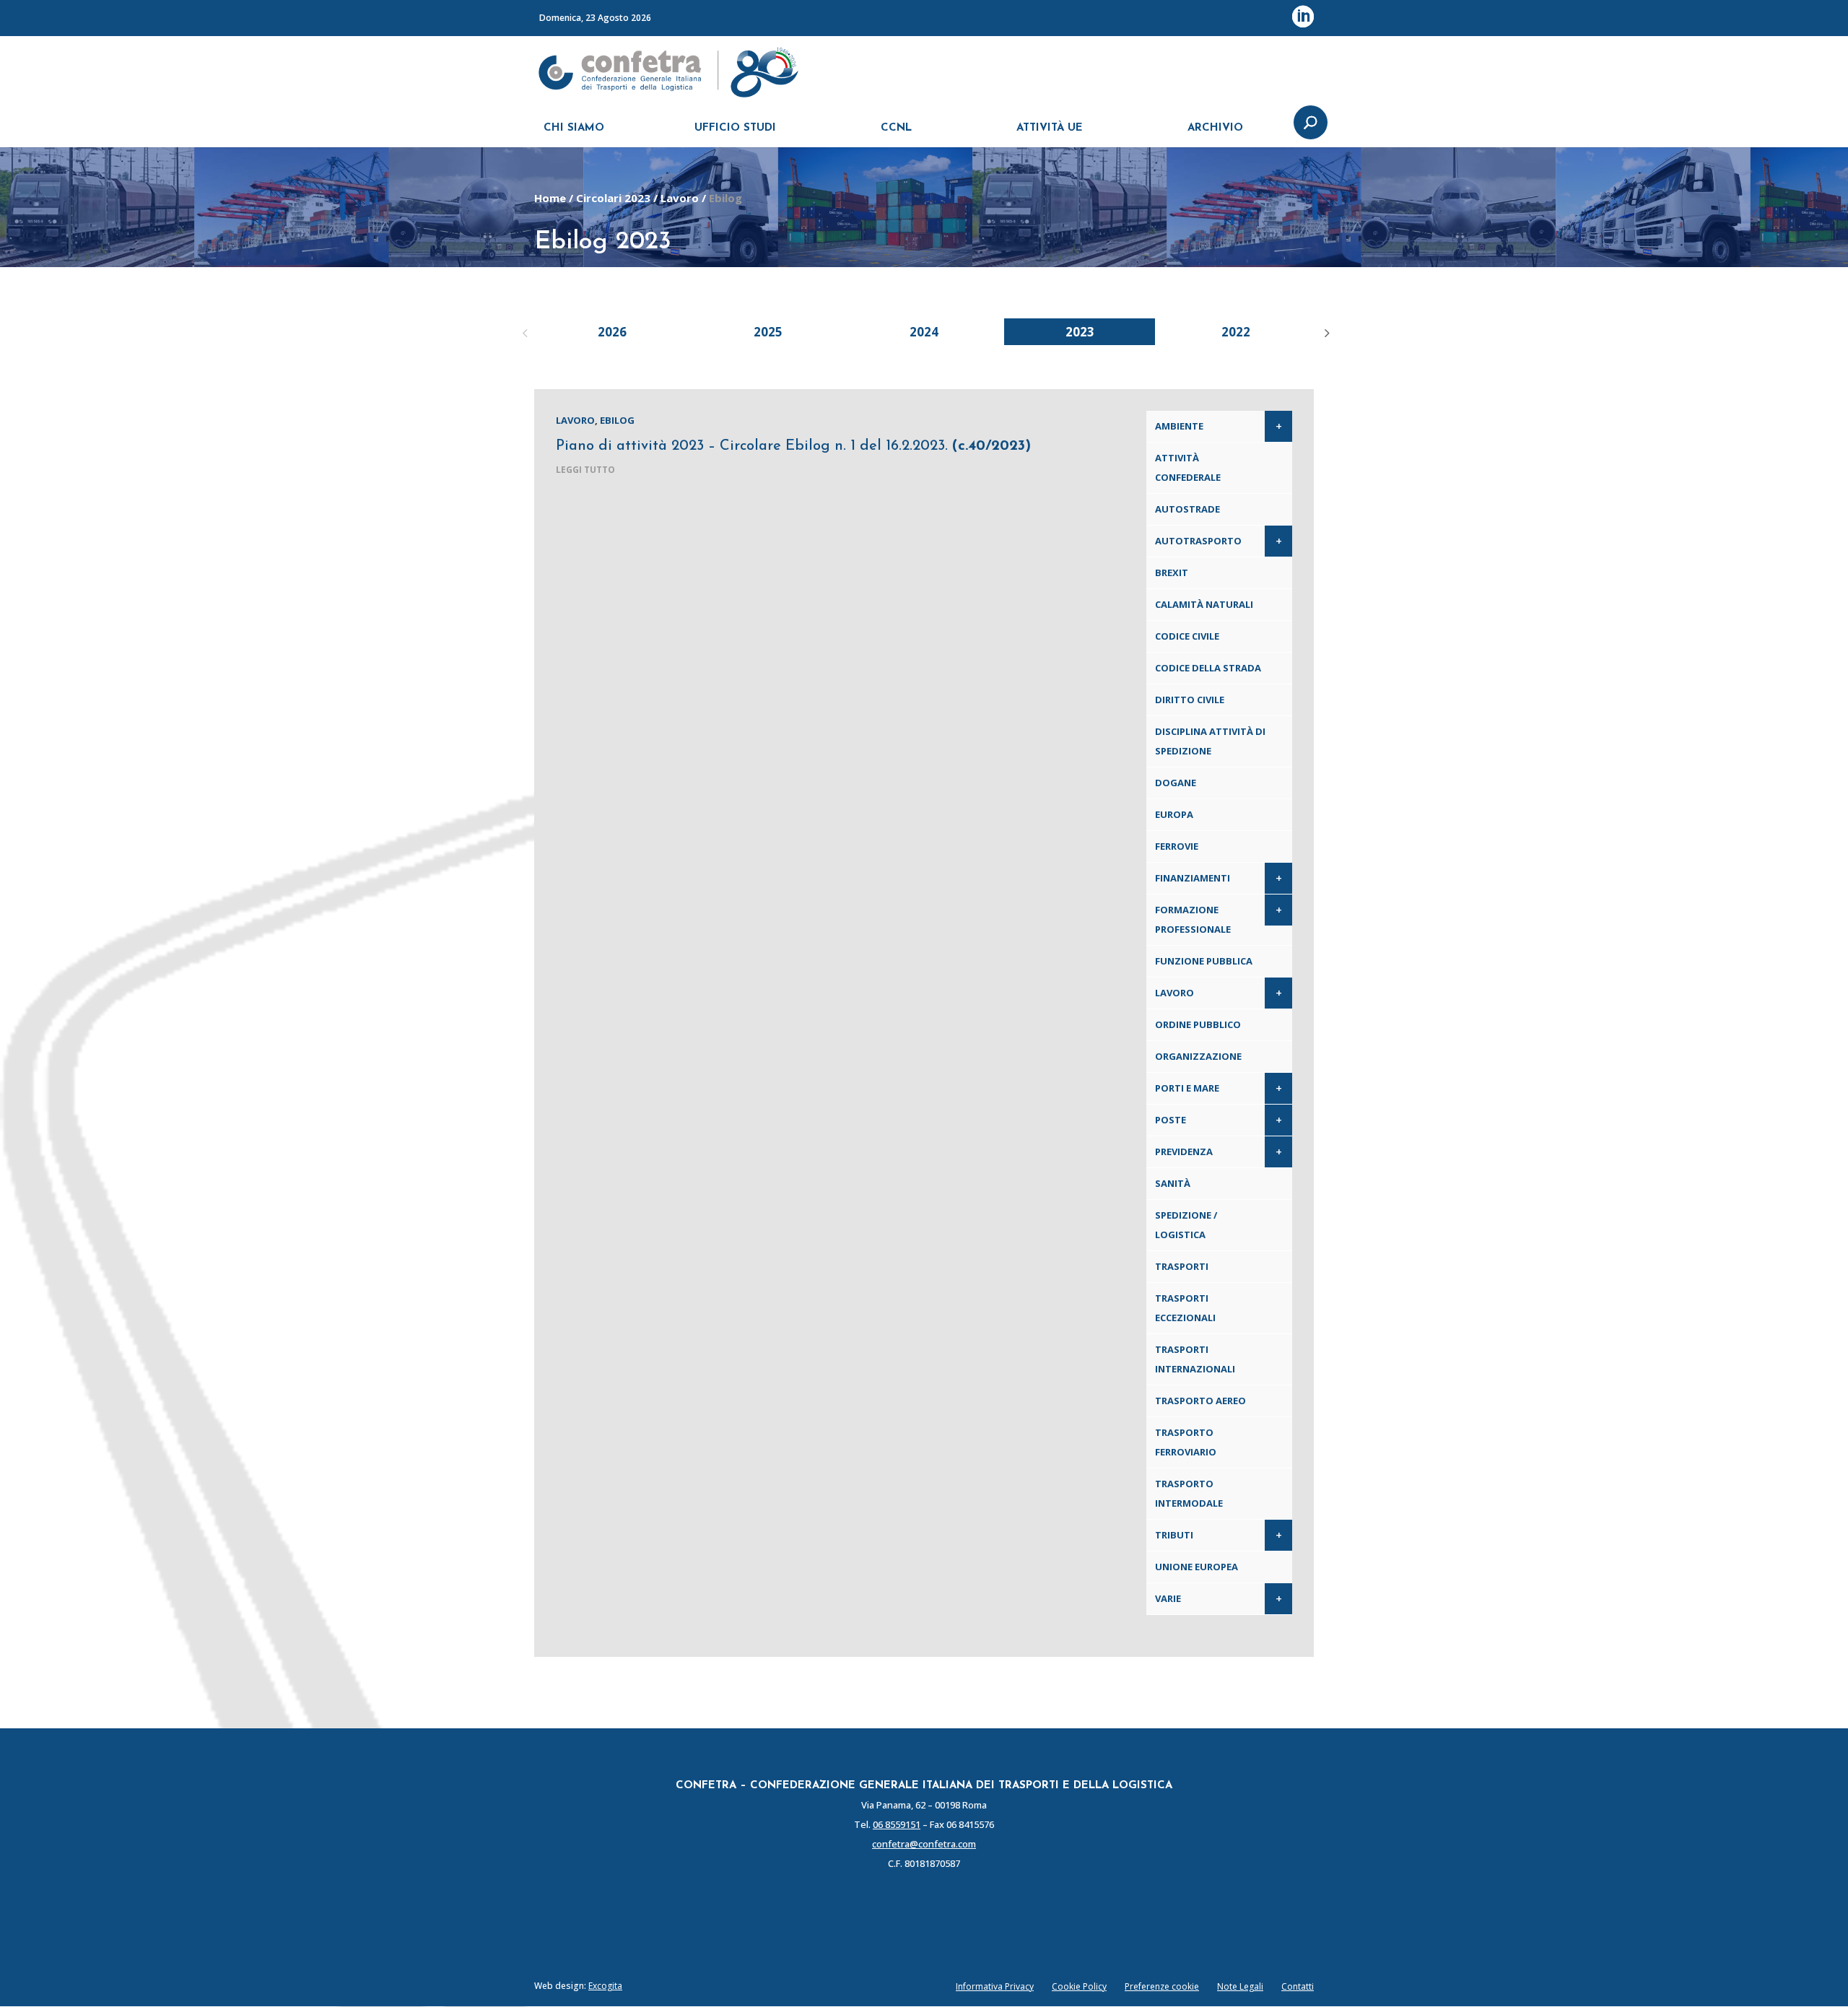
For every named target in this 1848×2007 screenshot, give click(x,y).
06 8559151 (897, 1824)
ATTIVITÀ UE (1050, 128)
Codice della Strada (1208, 668)
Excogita (605, 1986)
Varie (1168, 1598)
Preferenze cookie (1162, 1986)
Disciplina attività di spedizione (1210, 741)
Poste (1171, 1120)
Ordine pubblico (1198, 1024)
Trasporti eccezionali (1185, 1308)
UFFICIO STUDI (735, 128)
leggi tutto (585, 470)
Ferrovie (1177, 846)
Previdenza (1184, 1151)
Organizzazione (1198, 1056)
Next (1325, 331)
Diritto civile (1190, 700)
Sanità (1173, 1183)
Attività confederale (1188, 467)
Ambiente (1179, 426)
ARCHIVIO (1215, 128)
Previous (523, 331)
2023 (1080, 332)
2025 (768, 332)
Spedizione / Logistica (1186, 1225)
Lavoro (680, 198)
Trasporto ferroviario (1186, 1442)
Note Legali (1240, 1986)
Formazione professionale (1193, 919)
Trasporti (1182, 1266)
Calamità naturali (1204, 604)
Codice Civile (1187, 636)
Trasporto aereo (1200, 1401)
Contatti (1298, 1986)
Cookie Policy (1079, 1986)
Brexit (1172, 573)
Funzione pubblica (1204, 961)
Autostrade (1187, 509)
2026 (612, 332)
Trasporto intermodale (1189, 1493)
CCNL (896, 128)
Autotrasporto (1198, 541)
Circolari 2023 (613, 198)
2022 (1236, 332)
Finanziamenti (1193, 878)
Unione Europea (1197, 1567)
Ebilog (617, 420)
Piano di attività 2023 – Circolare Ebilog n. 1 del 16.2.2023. (793, 446)
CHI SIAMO (574, 128)
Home (550, 198)
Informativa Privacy (995, 1986)
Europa (1174, 814)
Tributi (1174, 1535)
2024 (924, 332)
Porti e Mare (1187, 1088)
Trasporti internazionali (1195, 1359)
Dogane (1176, 783)
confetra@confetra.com (924, 1844)
